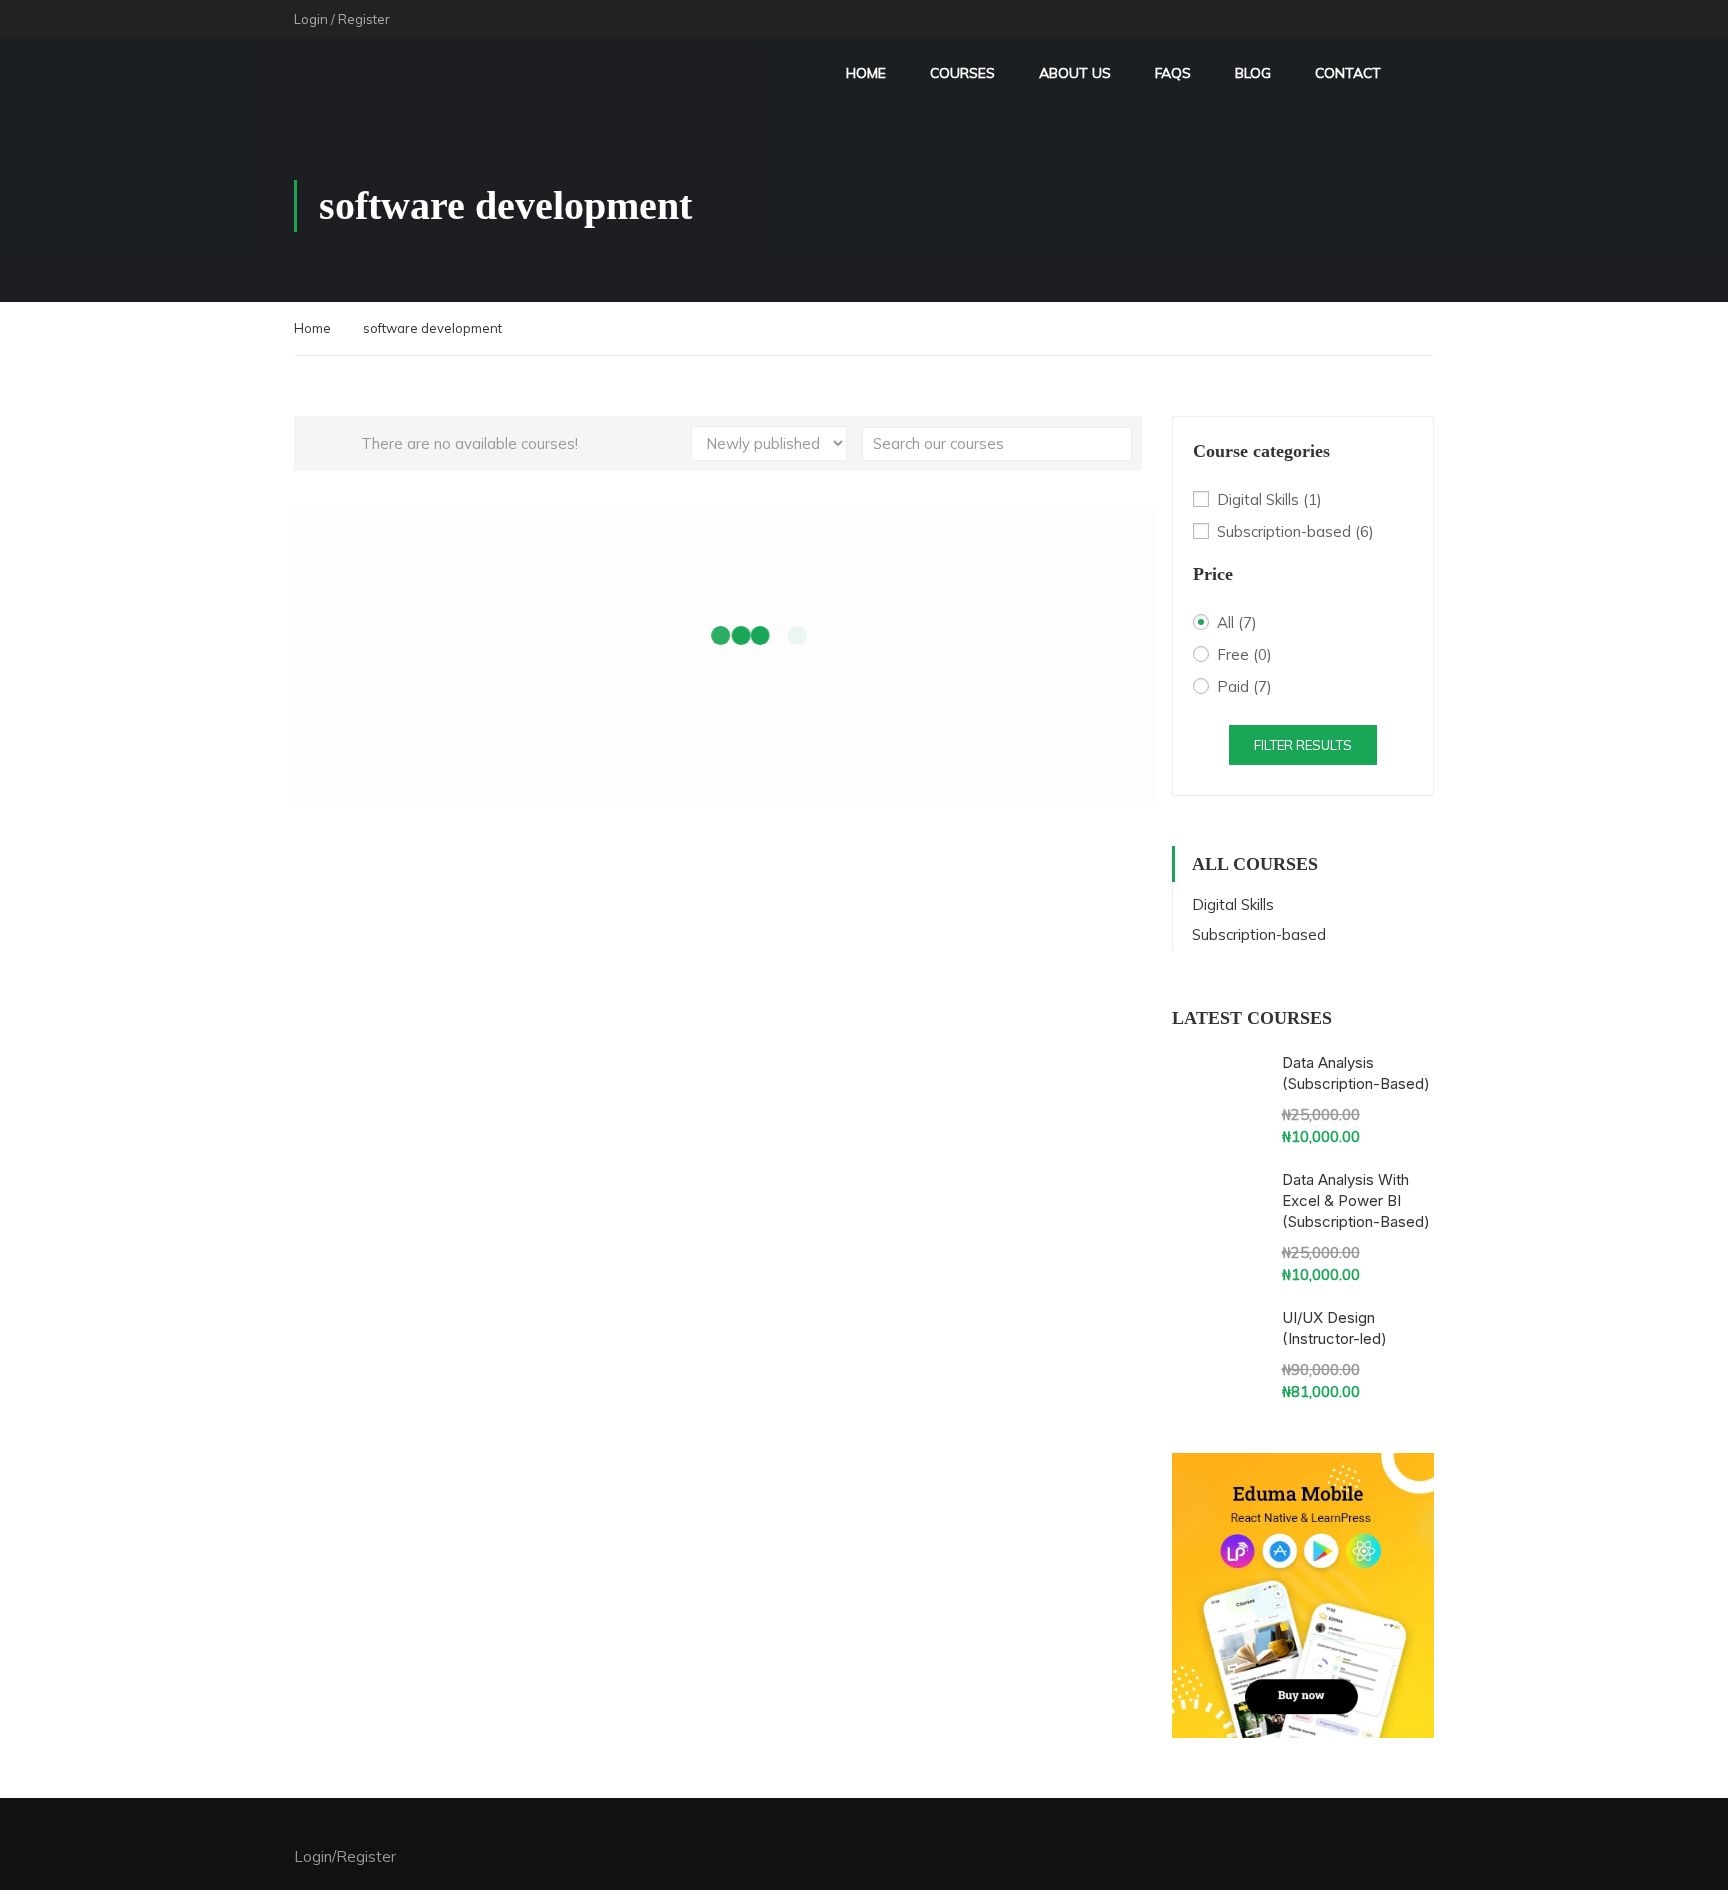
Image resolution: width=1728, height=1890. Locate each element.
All (1237, 622)
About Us (1075, 73)
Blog (1253, 73)
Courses (962, 73)
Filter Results (1303, 745)
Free (1244, 654)
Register (364, 19)
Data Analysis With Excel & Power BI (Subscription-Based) (1356, 1200)
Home (866, 73)
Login (311, 19)
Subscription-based (1295, 531)
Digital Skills (1269, 499)
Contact (1348, 73)
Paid (1244, 686)
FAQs (1173, 73)
